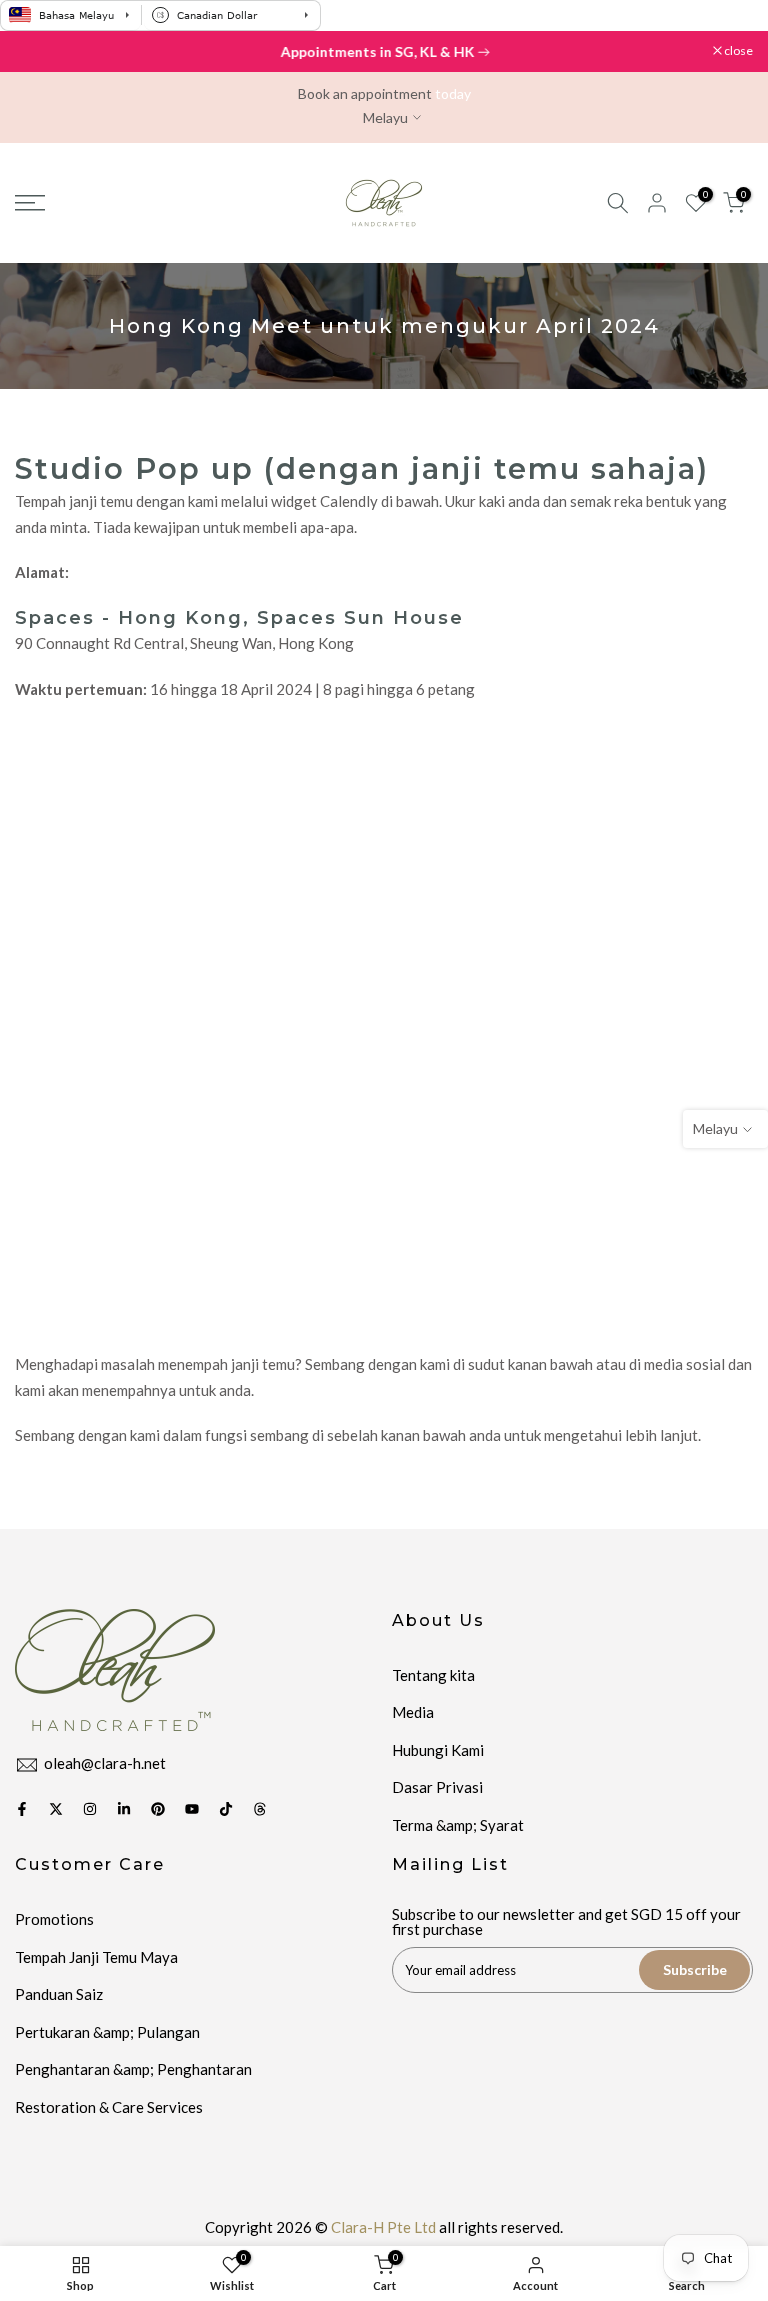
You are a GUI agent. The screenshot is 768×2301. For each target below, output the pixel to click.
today (453, 93)
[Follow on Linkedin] (124, 1809)
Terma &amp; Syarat (458, 1825)
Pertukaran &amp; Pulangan (107, 2032)
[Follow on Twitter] (56, 1809)
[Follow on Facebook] (22, 1809)
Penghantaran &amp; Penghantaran (133, 2069)
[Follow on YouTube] (192, 1809)
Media (413, 1712)
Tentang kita (433, 1675)
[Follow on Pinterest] (158, 1809)
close (39, 51)
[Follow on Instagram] (90, 1809)
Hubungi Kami (438, 1750)
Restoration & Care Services (109, 2107)
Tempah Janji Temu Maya (96, 1957)
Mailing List (450, 1864)
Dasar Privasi (437, 1787)
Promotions (54, 1919)
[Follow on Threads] (260, 1809)
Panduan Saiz (59, 1994)
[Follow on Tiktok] (226, 1809)
